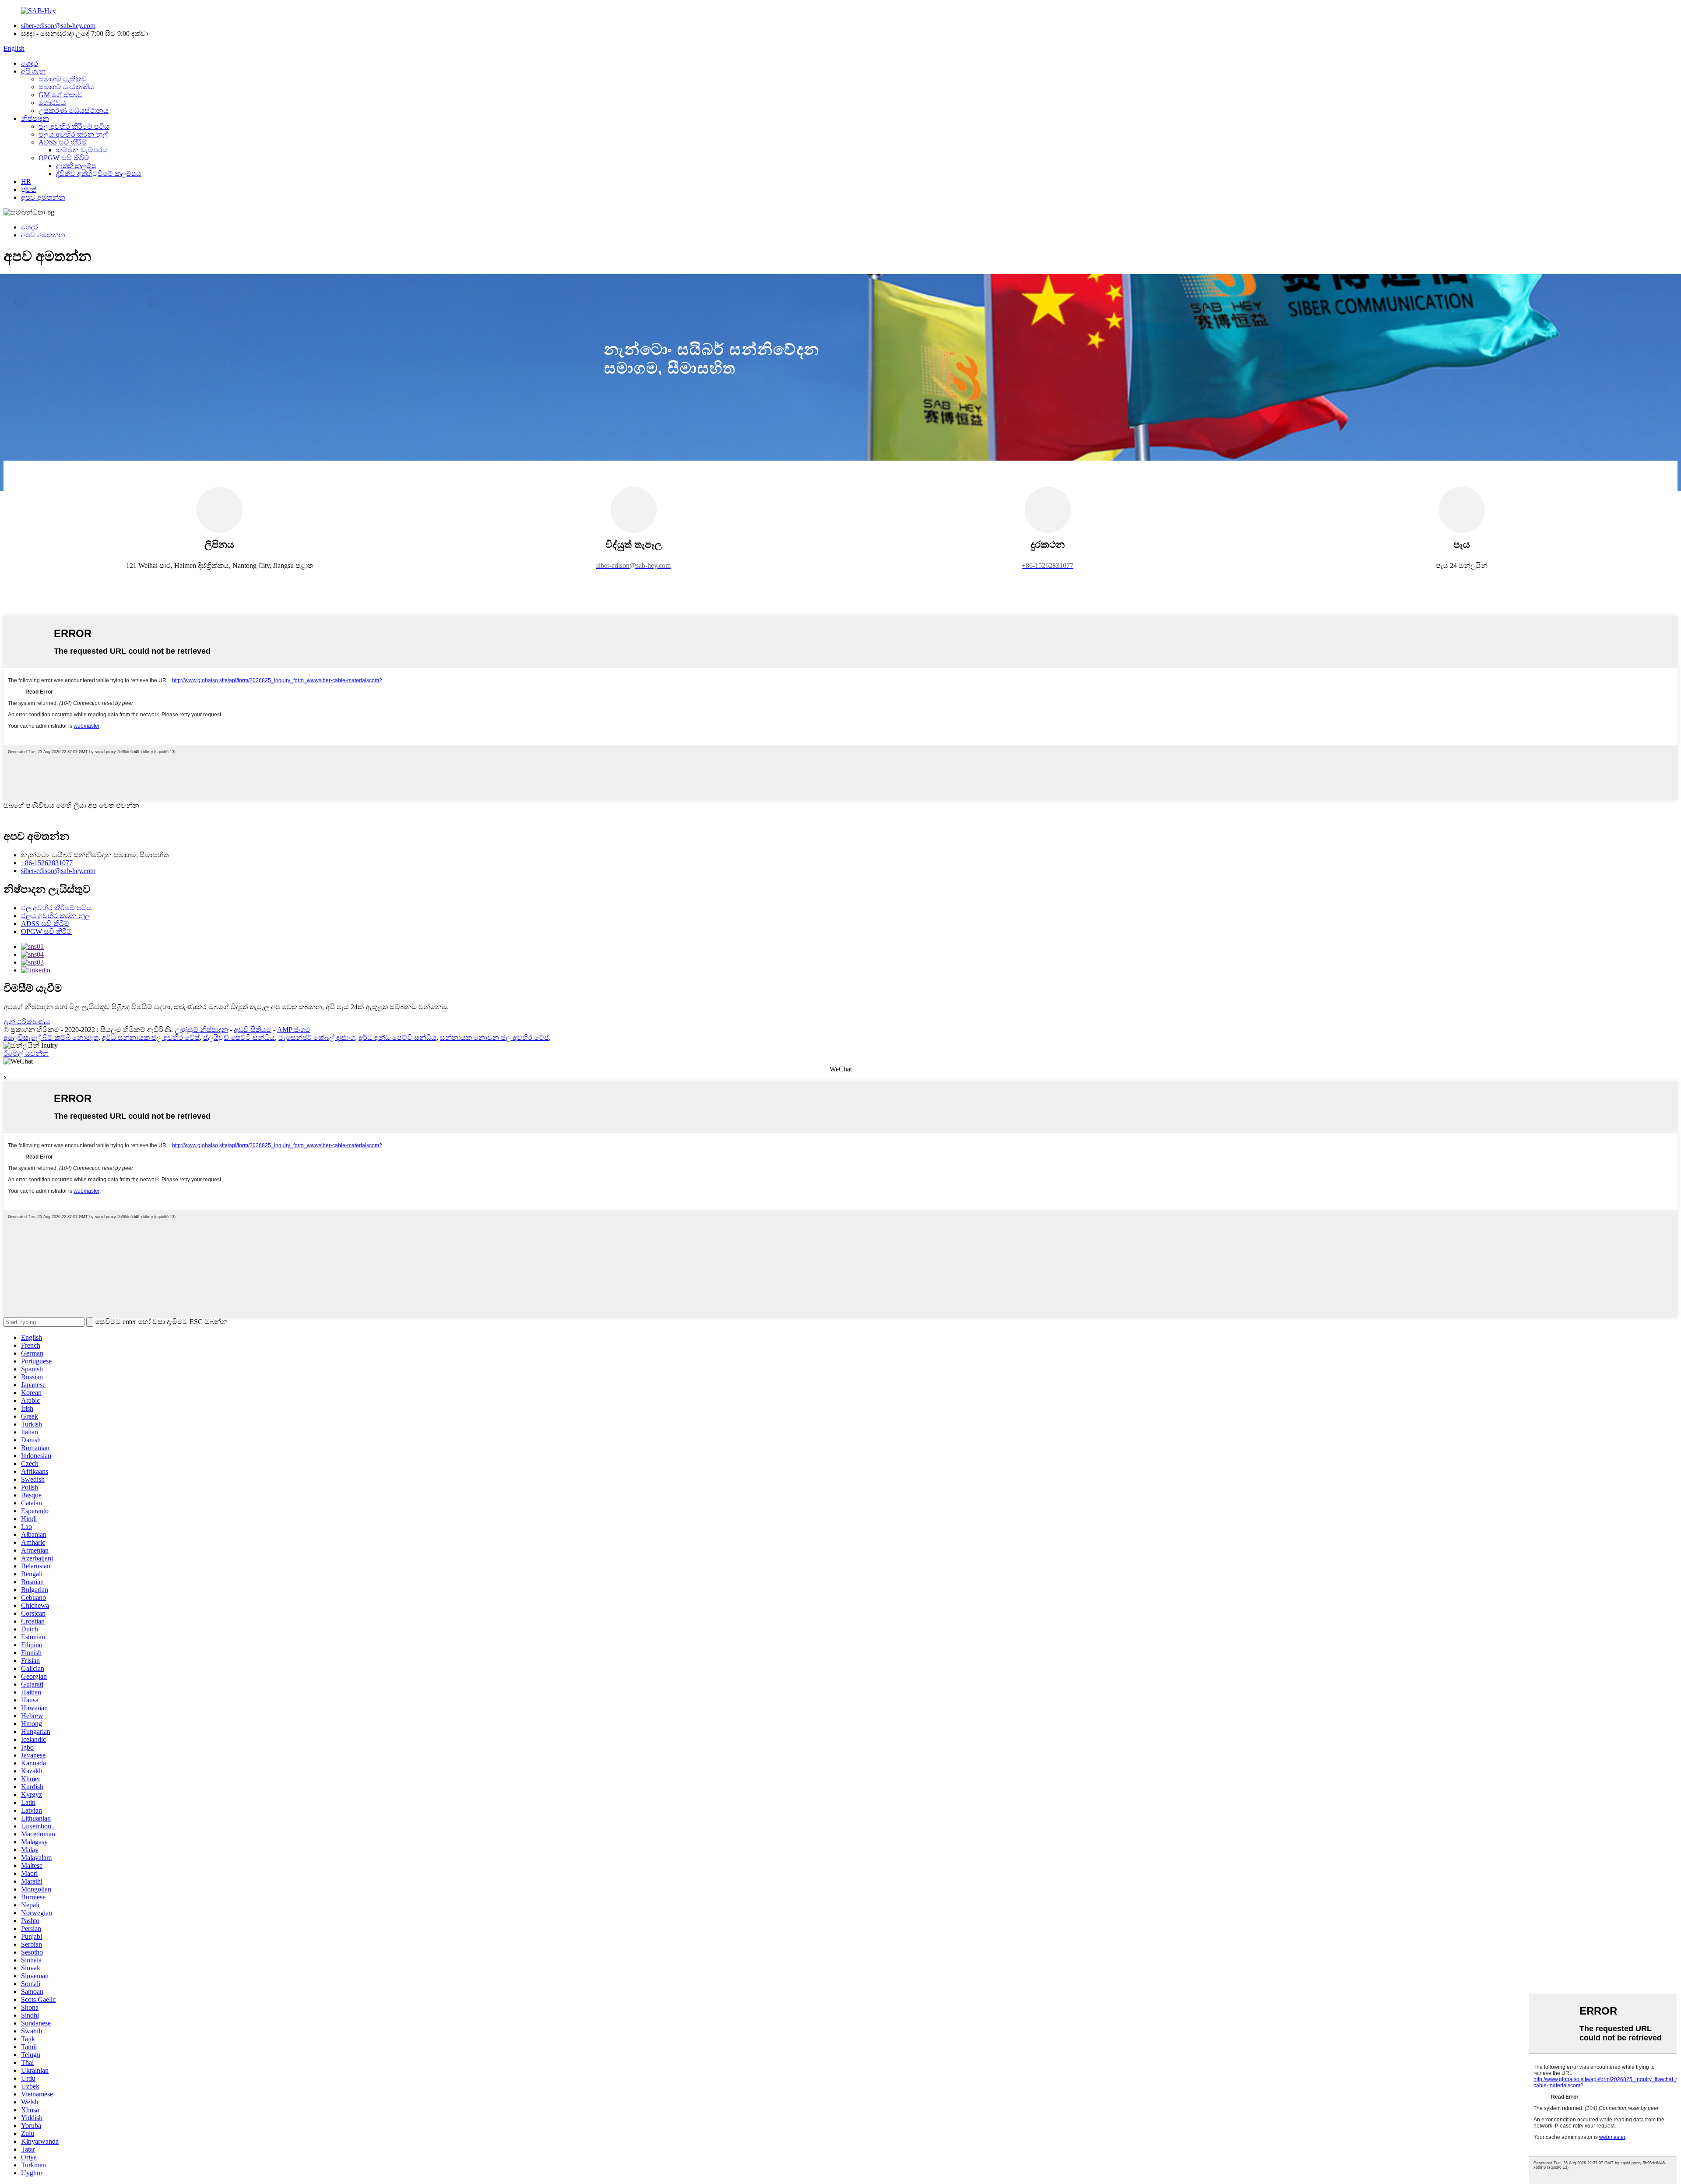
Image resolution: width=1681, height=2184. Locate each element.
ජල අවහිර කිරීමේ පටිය (74, 126)
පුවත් (29, 189)
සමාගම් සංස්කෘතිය (66, 87)
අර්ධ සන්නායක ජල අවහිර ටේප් (151, 1037)
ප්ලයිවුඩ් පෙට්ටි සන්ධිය (239, 1037)
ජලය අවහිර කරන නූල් (73, 134)
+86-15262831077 (47, 863)
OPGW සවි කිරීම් (64, 158)
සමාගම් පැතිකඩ (63, 79)
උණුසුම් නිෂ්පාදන (201, 1030)
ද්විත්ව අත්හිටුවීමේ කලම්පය (99, 174)
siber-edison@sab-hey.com (58, 26)
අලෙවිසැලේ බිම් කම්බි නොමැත (51, 1037)
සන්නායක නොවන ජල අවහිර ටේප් (494, 1037)
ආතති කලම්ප (76, 166)
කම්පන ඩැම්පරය (82, 150)
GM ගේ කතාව (61, 95)
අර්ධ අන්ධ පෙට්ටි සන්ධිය (397, 1037)
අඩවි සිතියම (253, 1030)
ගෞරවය (52, 103)
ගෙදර (30, 63)
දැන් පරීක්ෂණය (27, 1022)
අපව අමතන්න (43, 197)
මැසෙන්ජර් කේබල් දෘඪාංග (317, 1037)
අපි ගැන (33, 71)
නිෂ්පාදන (35, 118)
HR (26, 181)
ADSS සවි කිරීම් (63, 142)
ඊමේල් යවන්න (26, 1053)
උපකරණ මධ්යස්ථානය (74, 111)
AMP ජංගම (294, 1030)
